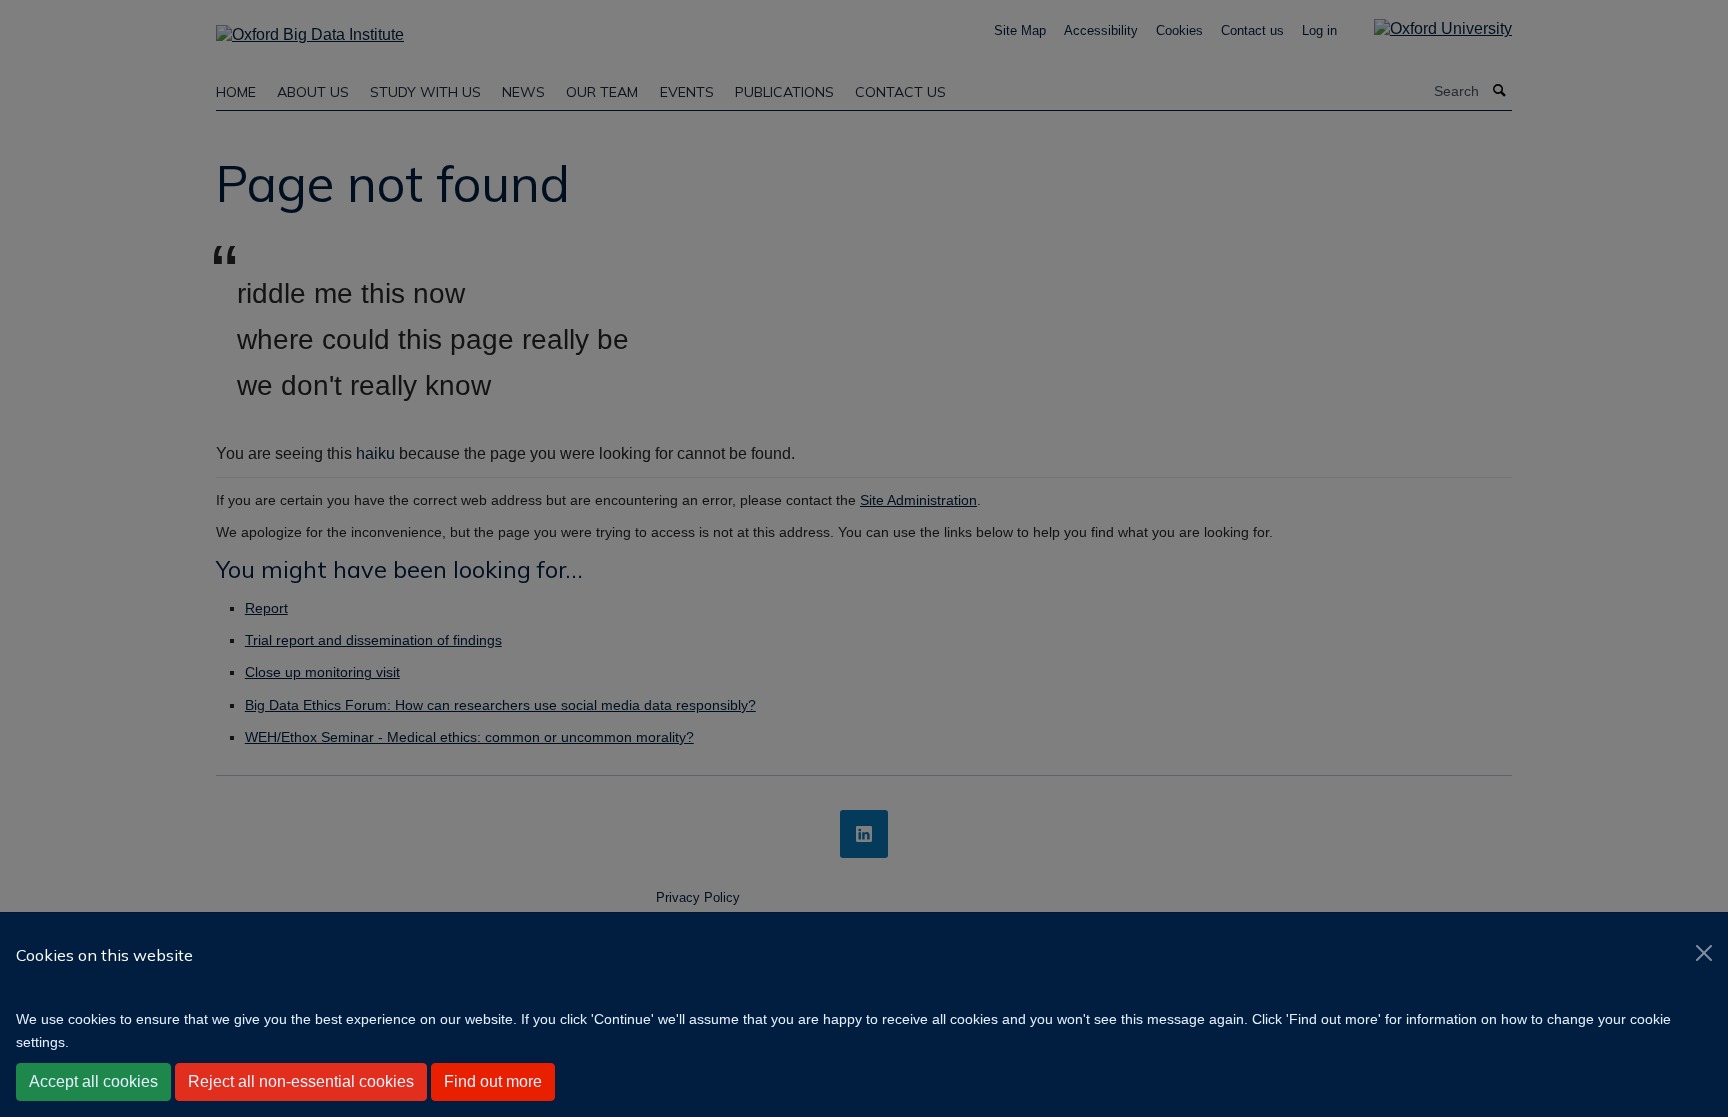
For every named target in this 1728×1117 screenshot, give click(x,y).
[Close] (1704, 953)
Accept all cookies (93, 1081)
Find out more (493, 1081)
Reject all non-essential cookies (301, 1081)
